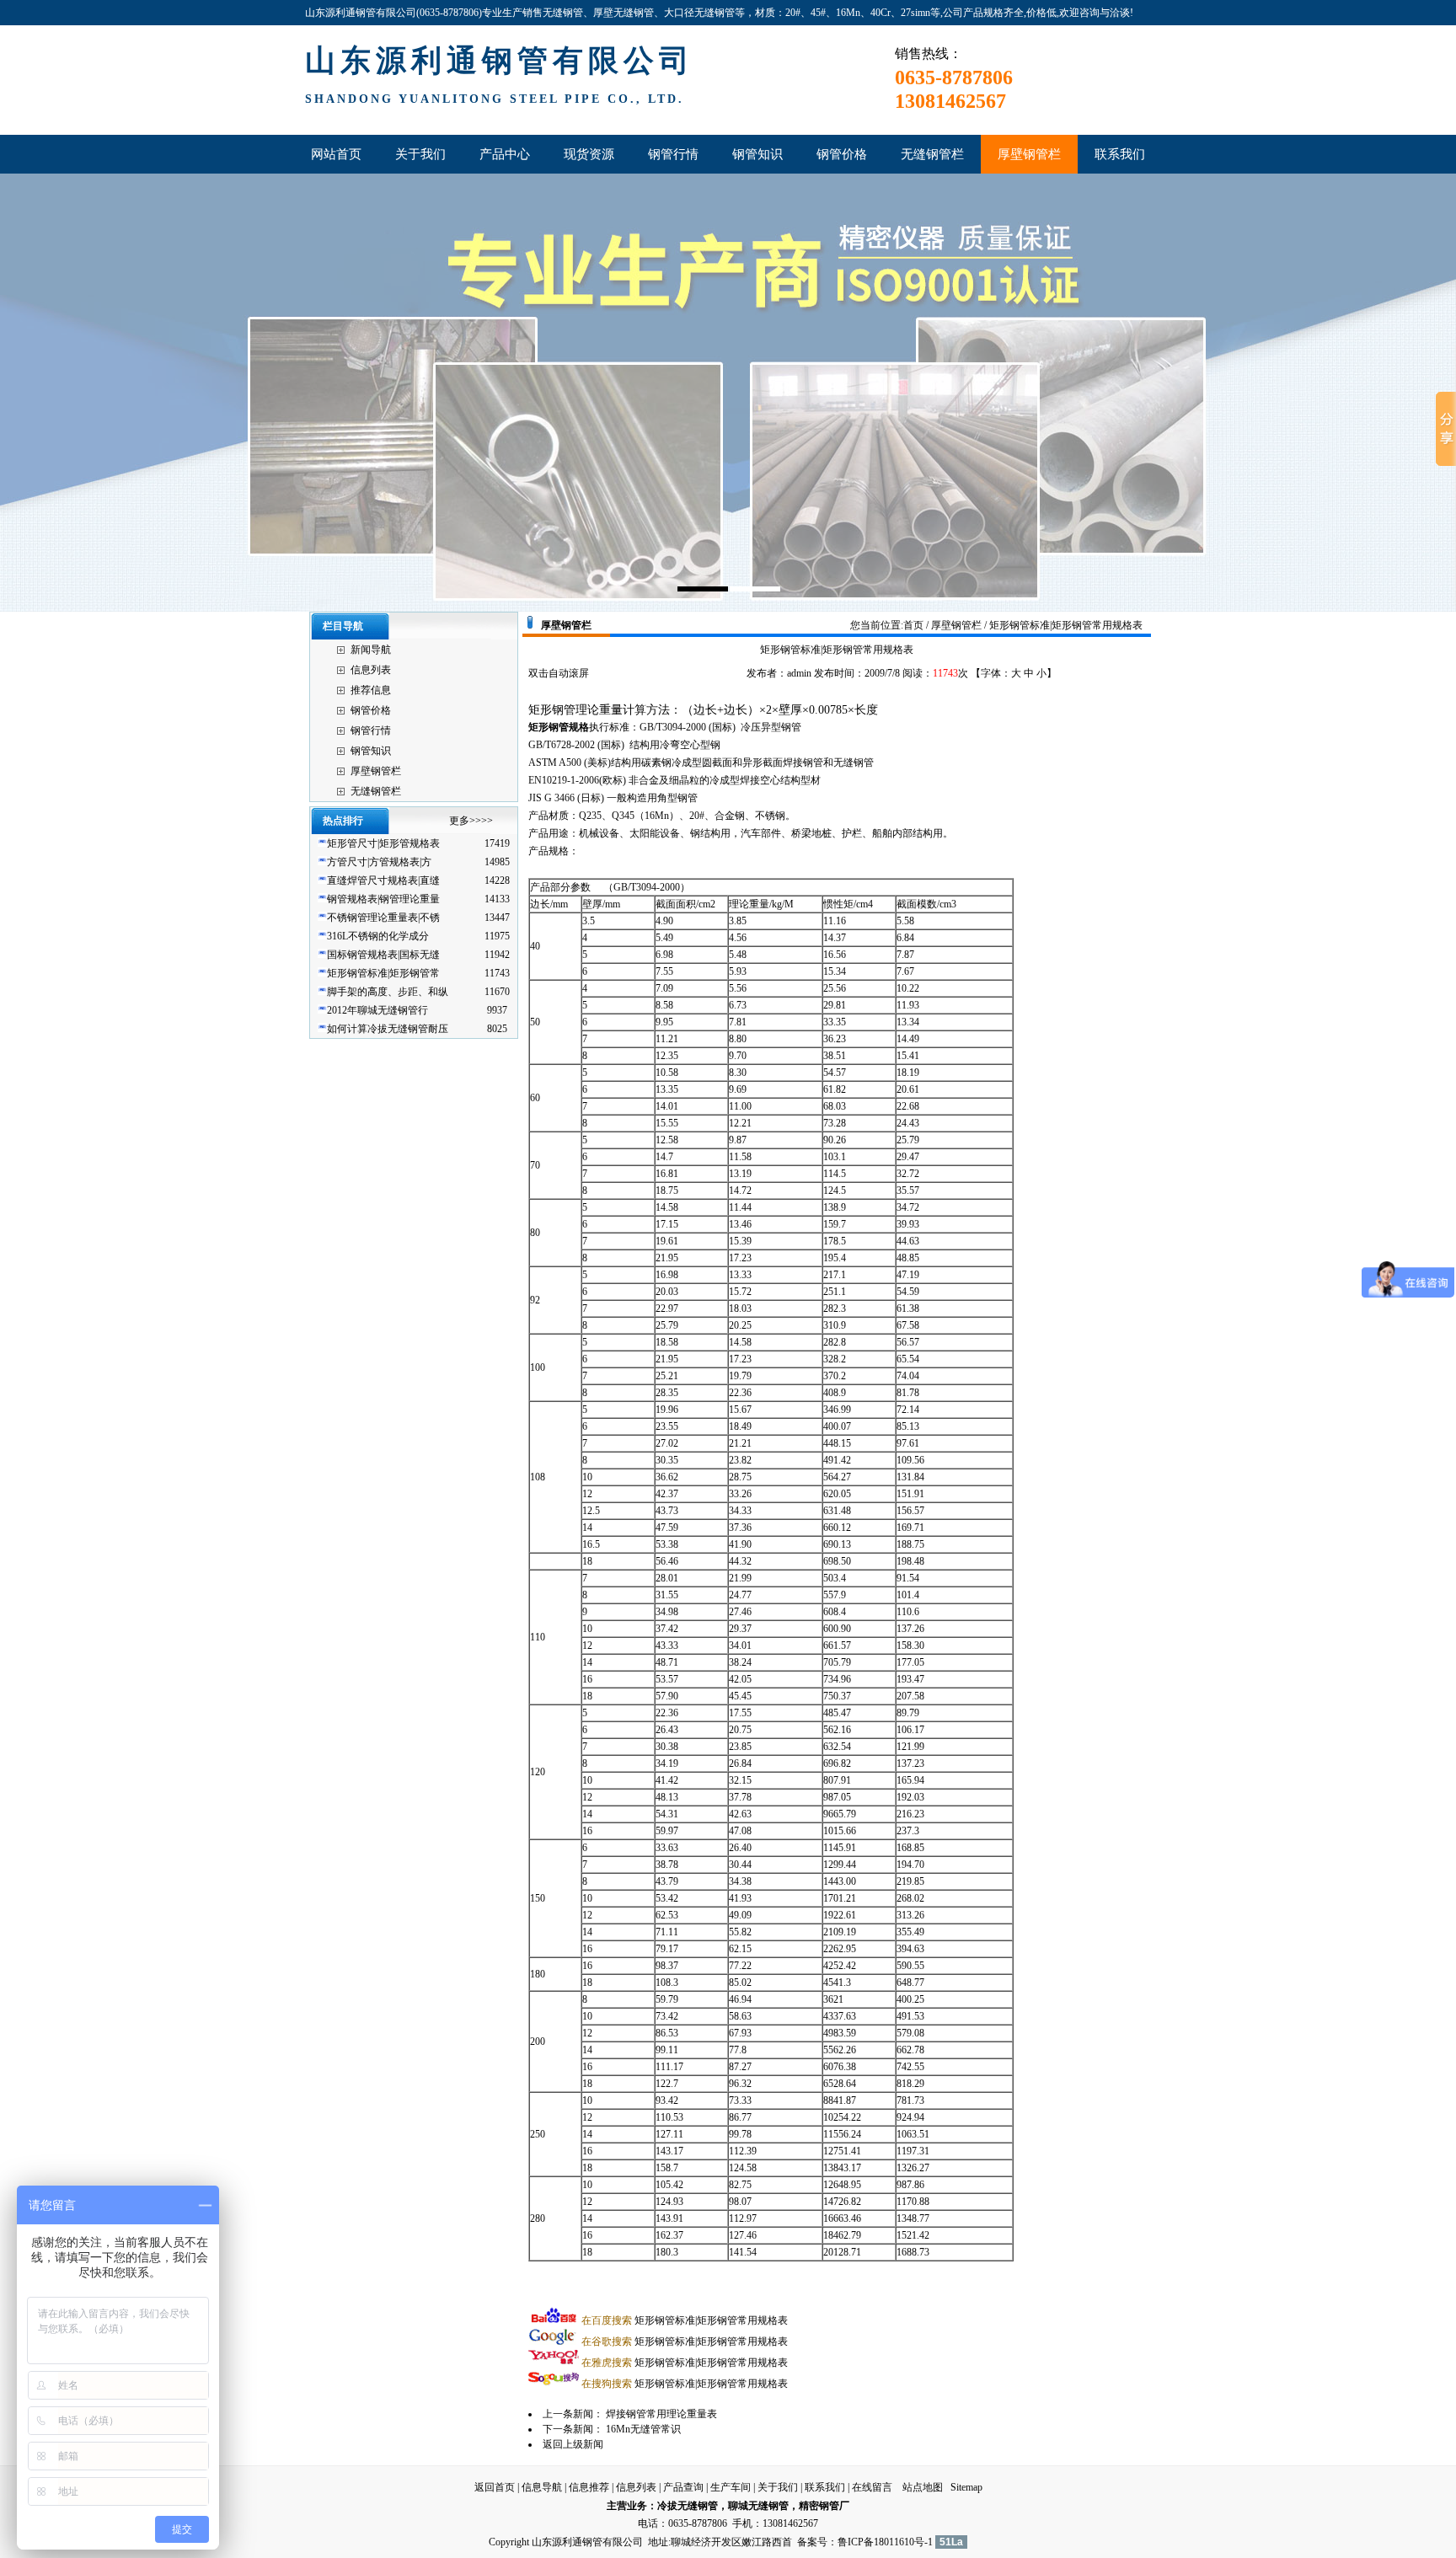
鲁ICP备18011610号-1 (885, 2542)
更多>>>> (471, 821)
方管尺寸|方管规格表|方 (379, 862)
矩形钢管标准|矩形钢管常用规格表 (685, 2320)
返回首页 (495, 2487)
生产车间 (731, 2487)
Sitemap (966, 2487)
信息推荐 (589, 2487)
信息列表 (371, 670)
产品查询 (683, 2487)
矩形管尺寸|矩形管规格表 (383, 843)
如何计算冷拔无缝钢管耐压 (388, 1029)
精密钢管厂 (824, 2506)
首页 (913, 625)
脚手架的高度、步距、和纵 (388, 992)
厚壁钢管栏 (376, 771)
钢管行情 (371, 730)
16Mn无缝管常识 (643, 2429)
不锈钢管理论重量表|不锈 (383, 918)
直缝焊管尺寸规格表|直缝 (383, 880)
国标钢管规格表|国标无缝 (383, 955)
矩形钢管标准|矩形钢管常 (383, 973)
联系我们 (825, 2487)
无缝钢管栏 (376, 791)
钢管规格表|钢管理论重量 (383, 899)
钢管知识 (371, 751)
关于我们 (778, 2487)
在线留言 (872, 2487)
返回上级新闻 (573, 2444)
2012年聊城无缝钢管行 (377, 1010)
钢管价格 (371, 710)
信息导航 (542, 2487)
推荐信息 (371, 690)
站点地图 (923, 2487)
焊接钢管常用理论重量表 (661, 2414)
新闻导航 (371, 650)
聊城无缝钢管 (758, 2506)
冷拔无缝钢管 (688, 2506)
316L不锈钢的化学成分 (378, 936)
